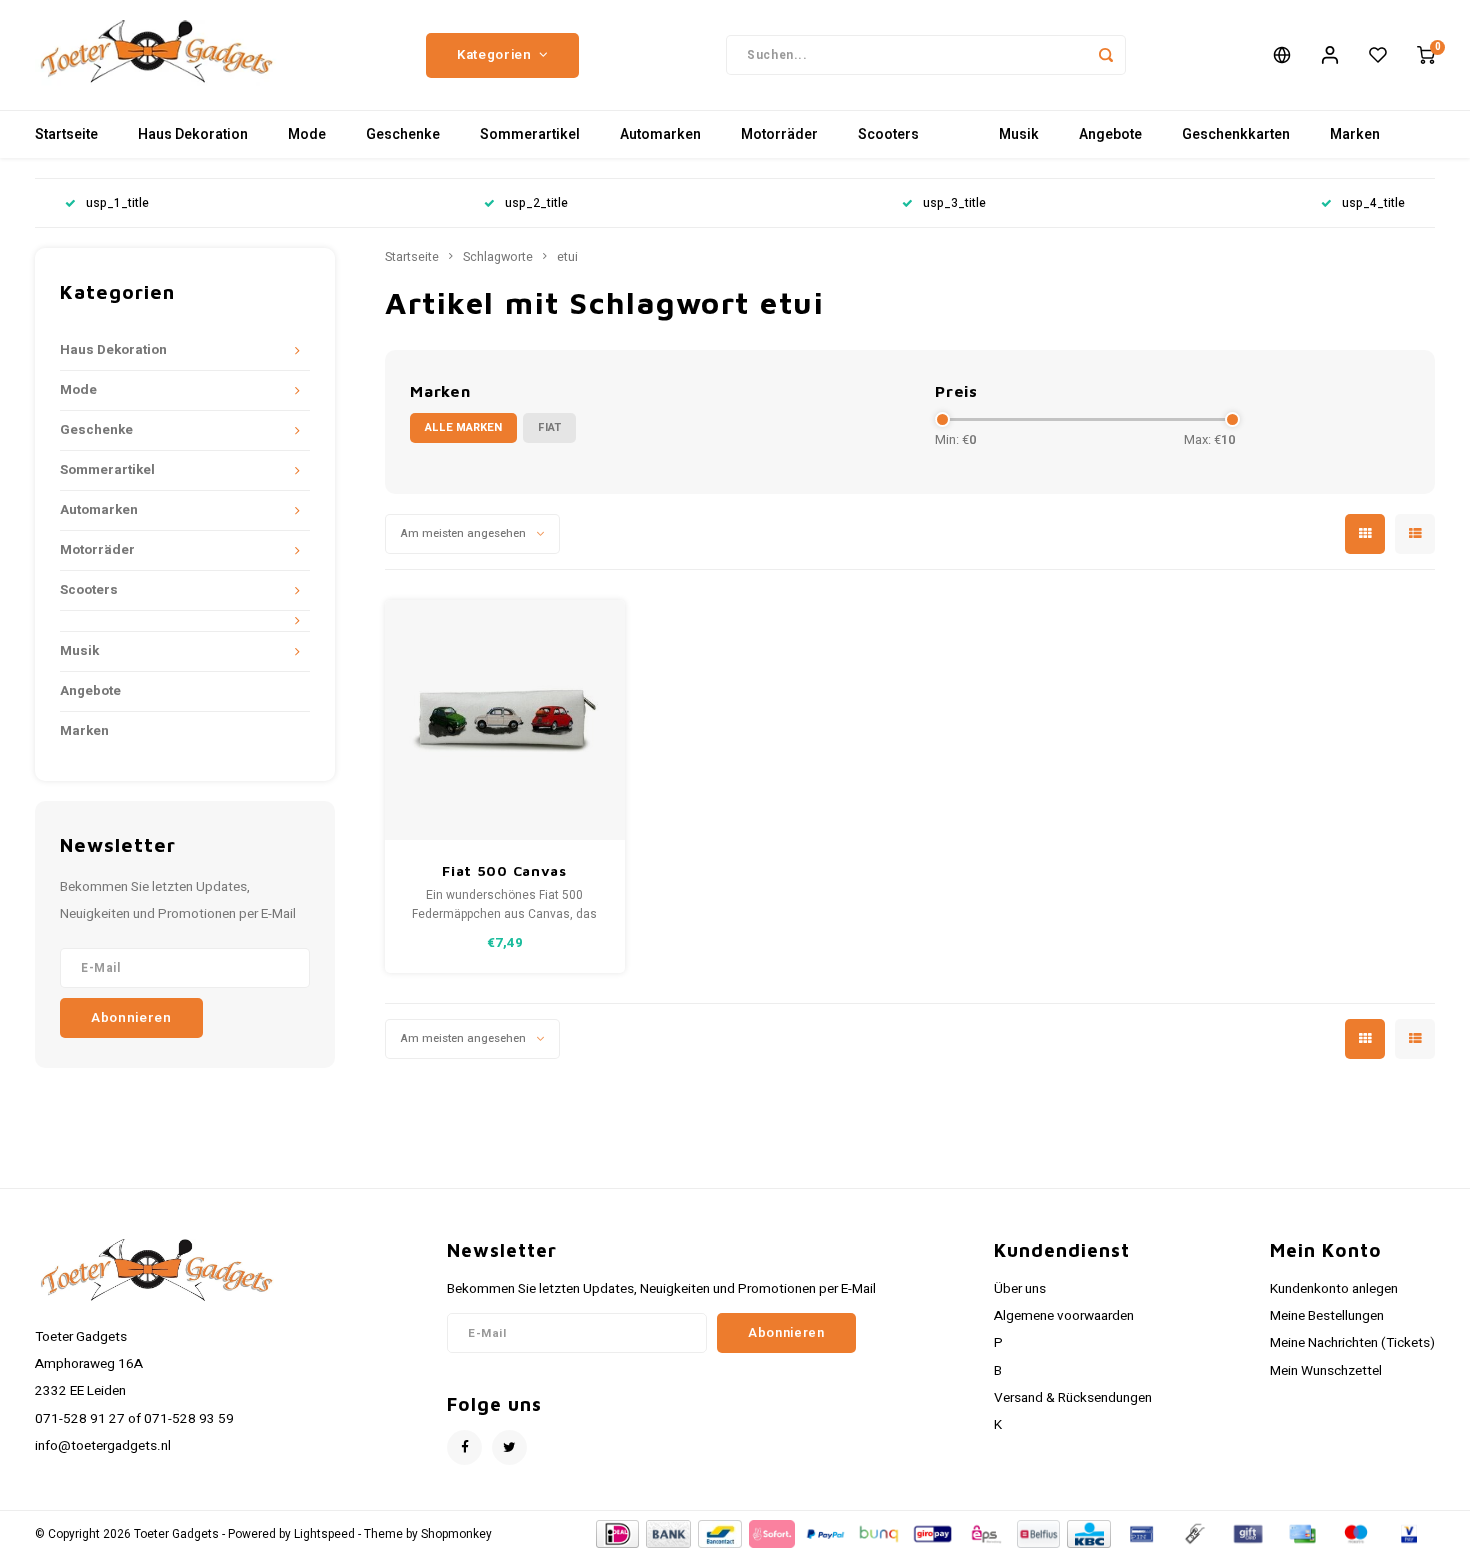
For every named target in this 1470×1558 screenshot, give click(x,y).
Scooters (888, 134)
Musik (1019, 134)
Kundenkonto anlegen (1334, 1289)
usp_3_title (954, 203)
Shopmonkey (456, 1534)
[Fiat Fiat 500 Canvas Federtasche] (505, 720)
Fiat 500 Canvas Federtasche (504, 871)
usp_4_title (1373, 203)
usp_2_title (536, 203)
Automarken (660, 134)
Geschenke (403, 134)
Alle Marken (463, 427)
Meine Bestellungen (1327, 1316)
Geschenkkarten (1236, 134)
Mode (307, 134)
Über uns (1020, 1289)
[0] (1426, 55)
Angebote (1110, 134)
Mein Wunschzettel (1326, 1371)
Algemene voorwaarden (1064, 1316)
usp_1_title (117, 203)
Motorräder (779, 134)
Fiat (549, 427)
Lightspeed (324, 1534)
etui (567, 257)
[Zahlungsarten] (616, 1533)
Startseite (66, 134)
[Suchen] (1106, 55)
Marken (1355, 134)
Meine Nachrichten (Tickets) (1352, 1343)
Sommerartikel (530, 134)
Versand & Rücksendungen (1073, 1398)
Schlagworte (498, 257)
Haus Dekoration (193, 134)
